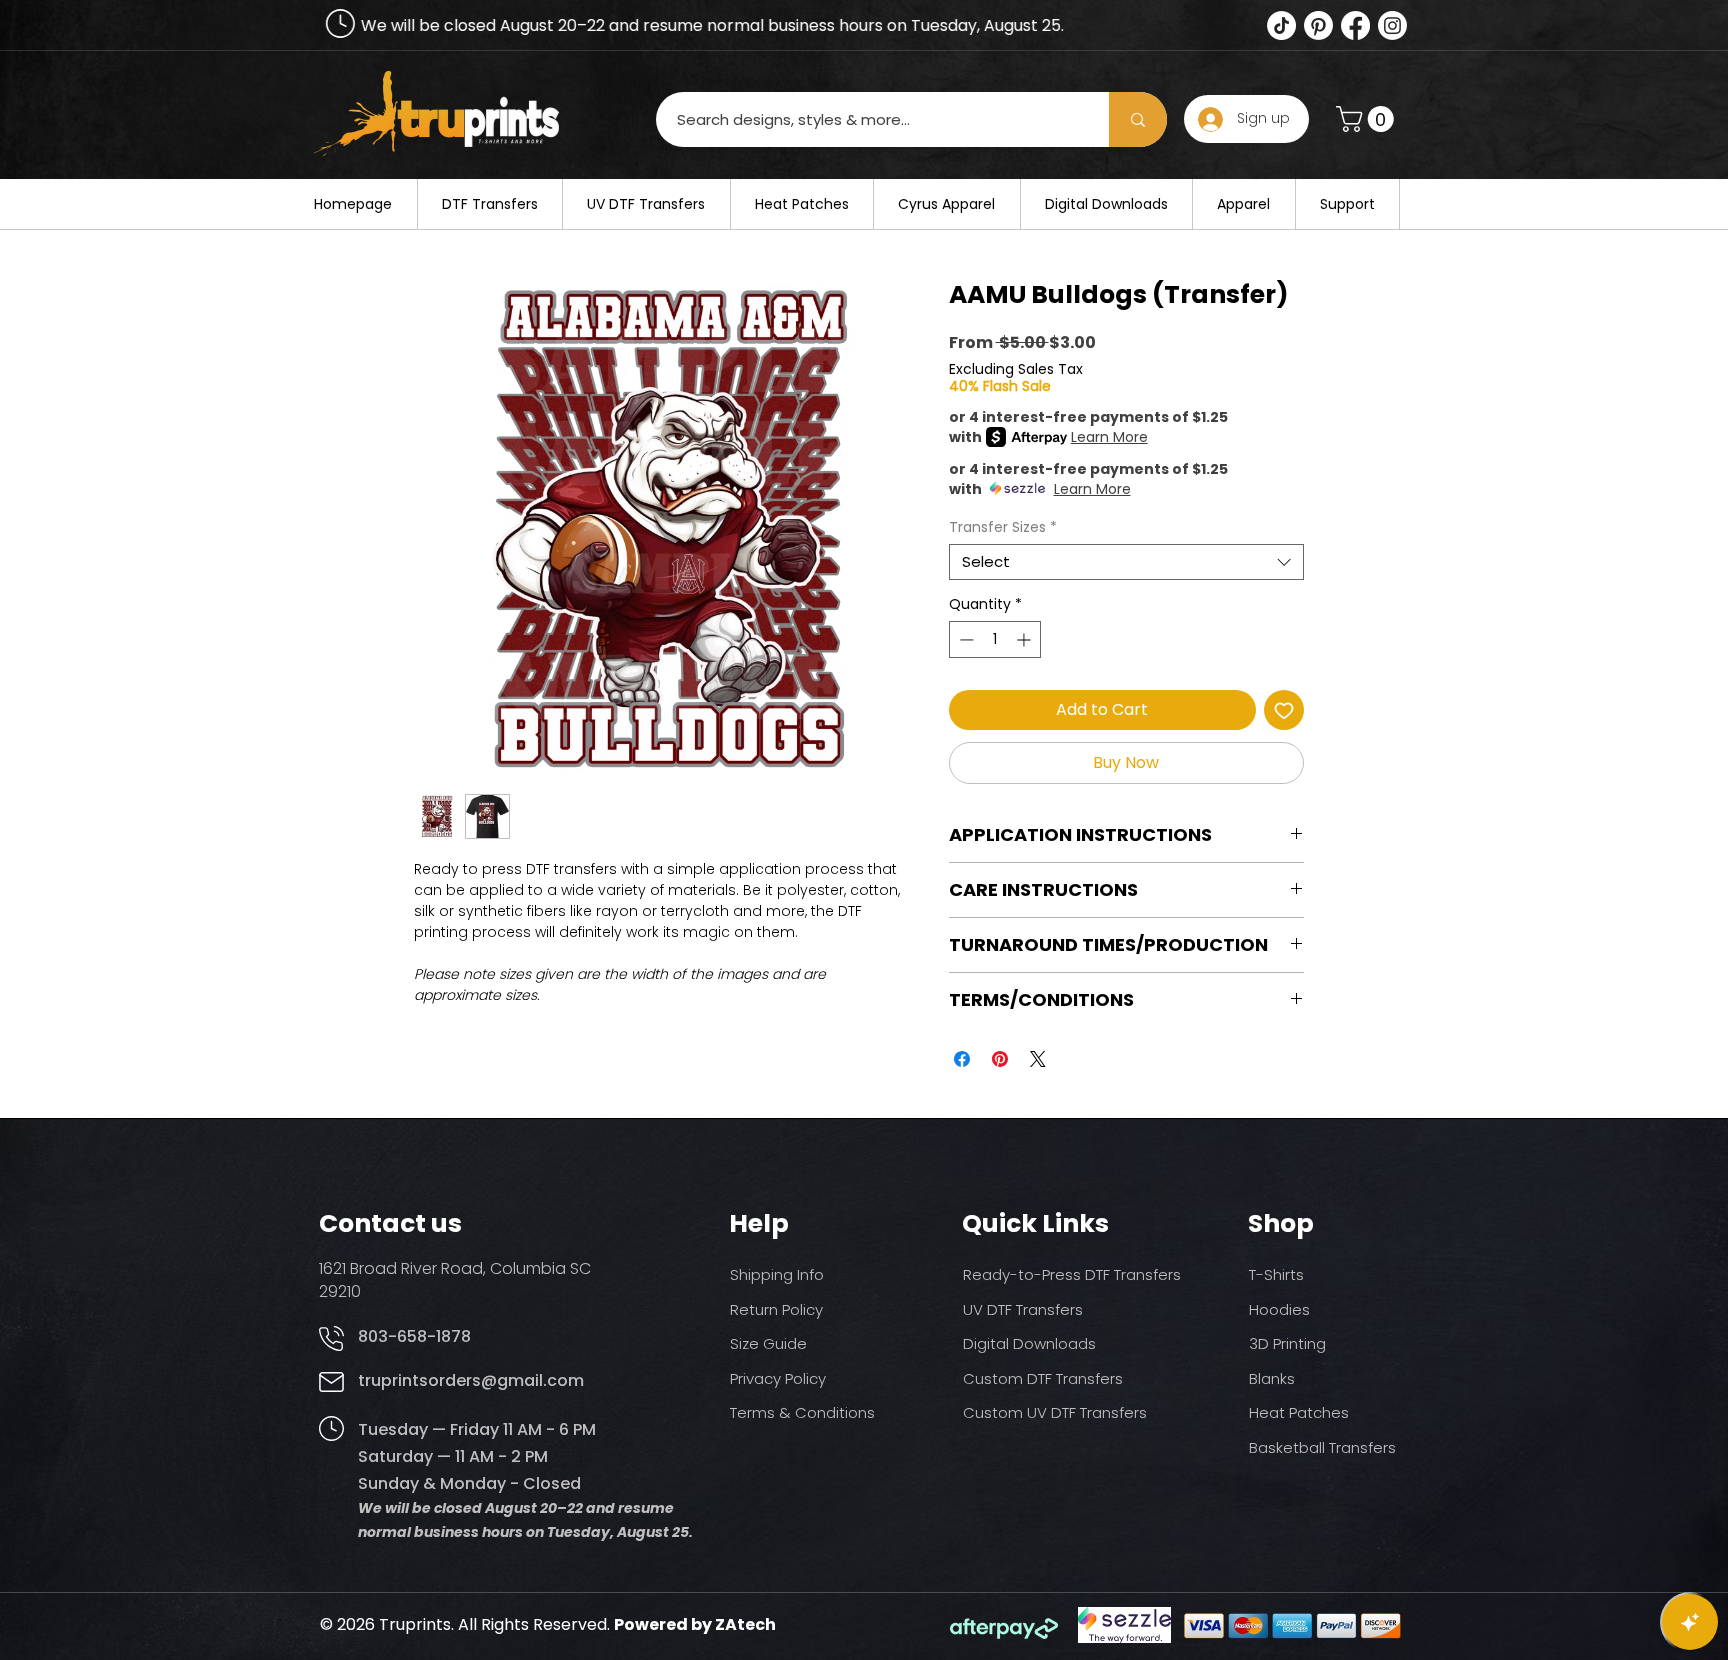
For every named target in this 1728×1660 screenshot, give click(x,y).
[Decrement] (964, 639)
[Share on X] (1038, 1059)
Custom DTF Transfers (1043, 1378)
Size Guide (768, 1343)
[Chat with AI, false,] (1690, 1622)
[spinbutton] (995, 639)
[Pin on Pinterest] (1000, 1059)
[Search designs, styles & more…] (1138, 119)
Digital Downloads (1029, 1343)
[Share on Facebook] (962, 1059)
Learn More (1109, 437)
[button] (1368, 119)
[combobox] (1126, 562)
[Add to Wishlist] (1284, 710)
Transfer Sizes (1003, 527)
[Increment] (1025, 639)
